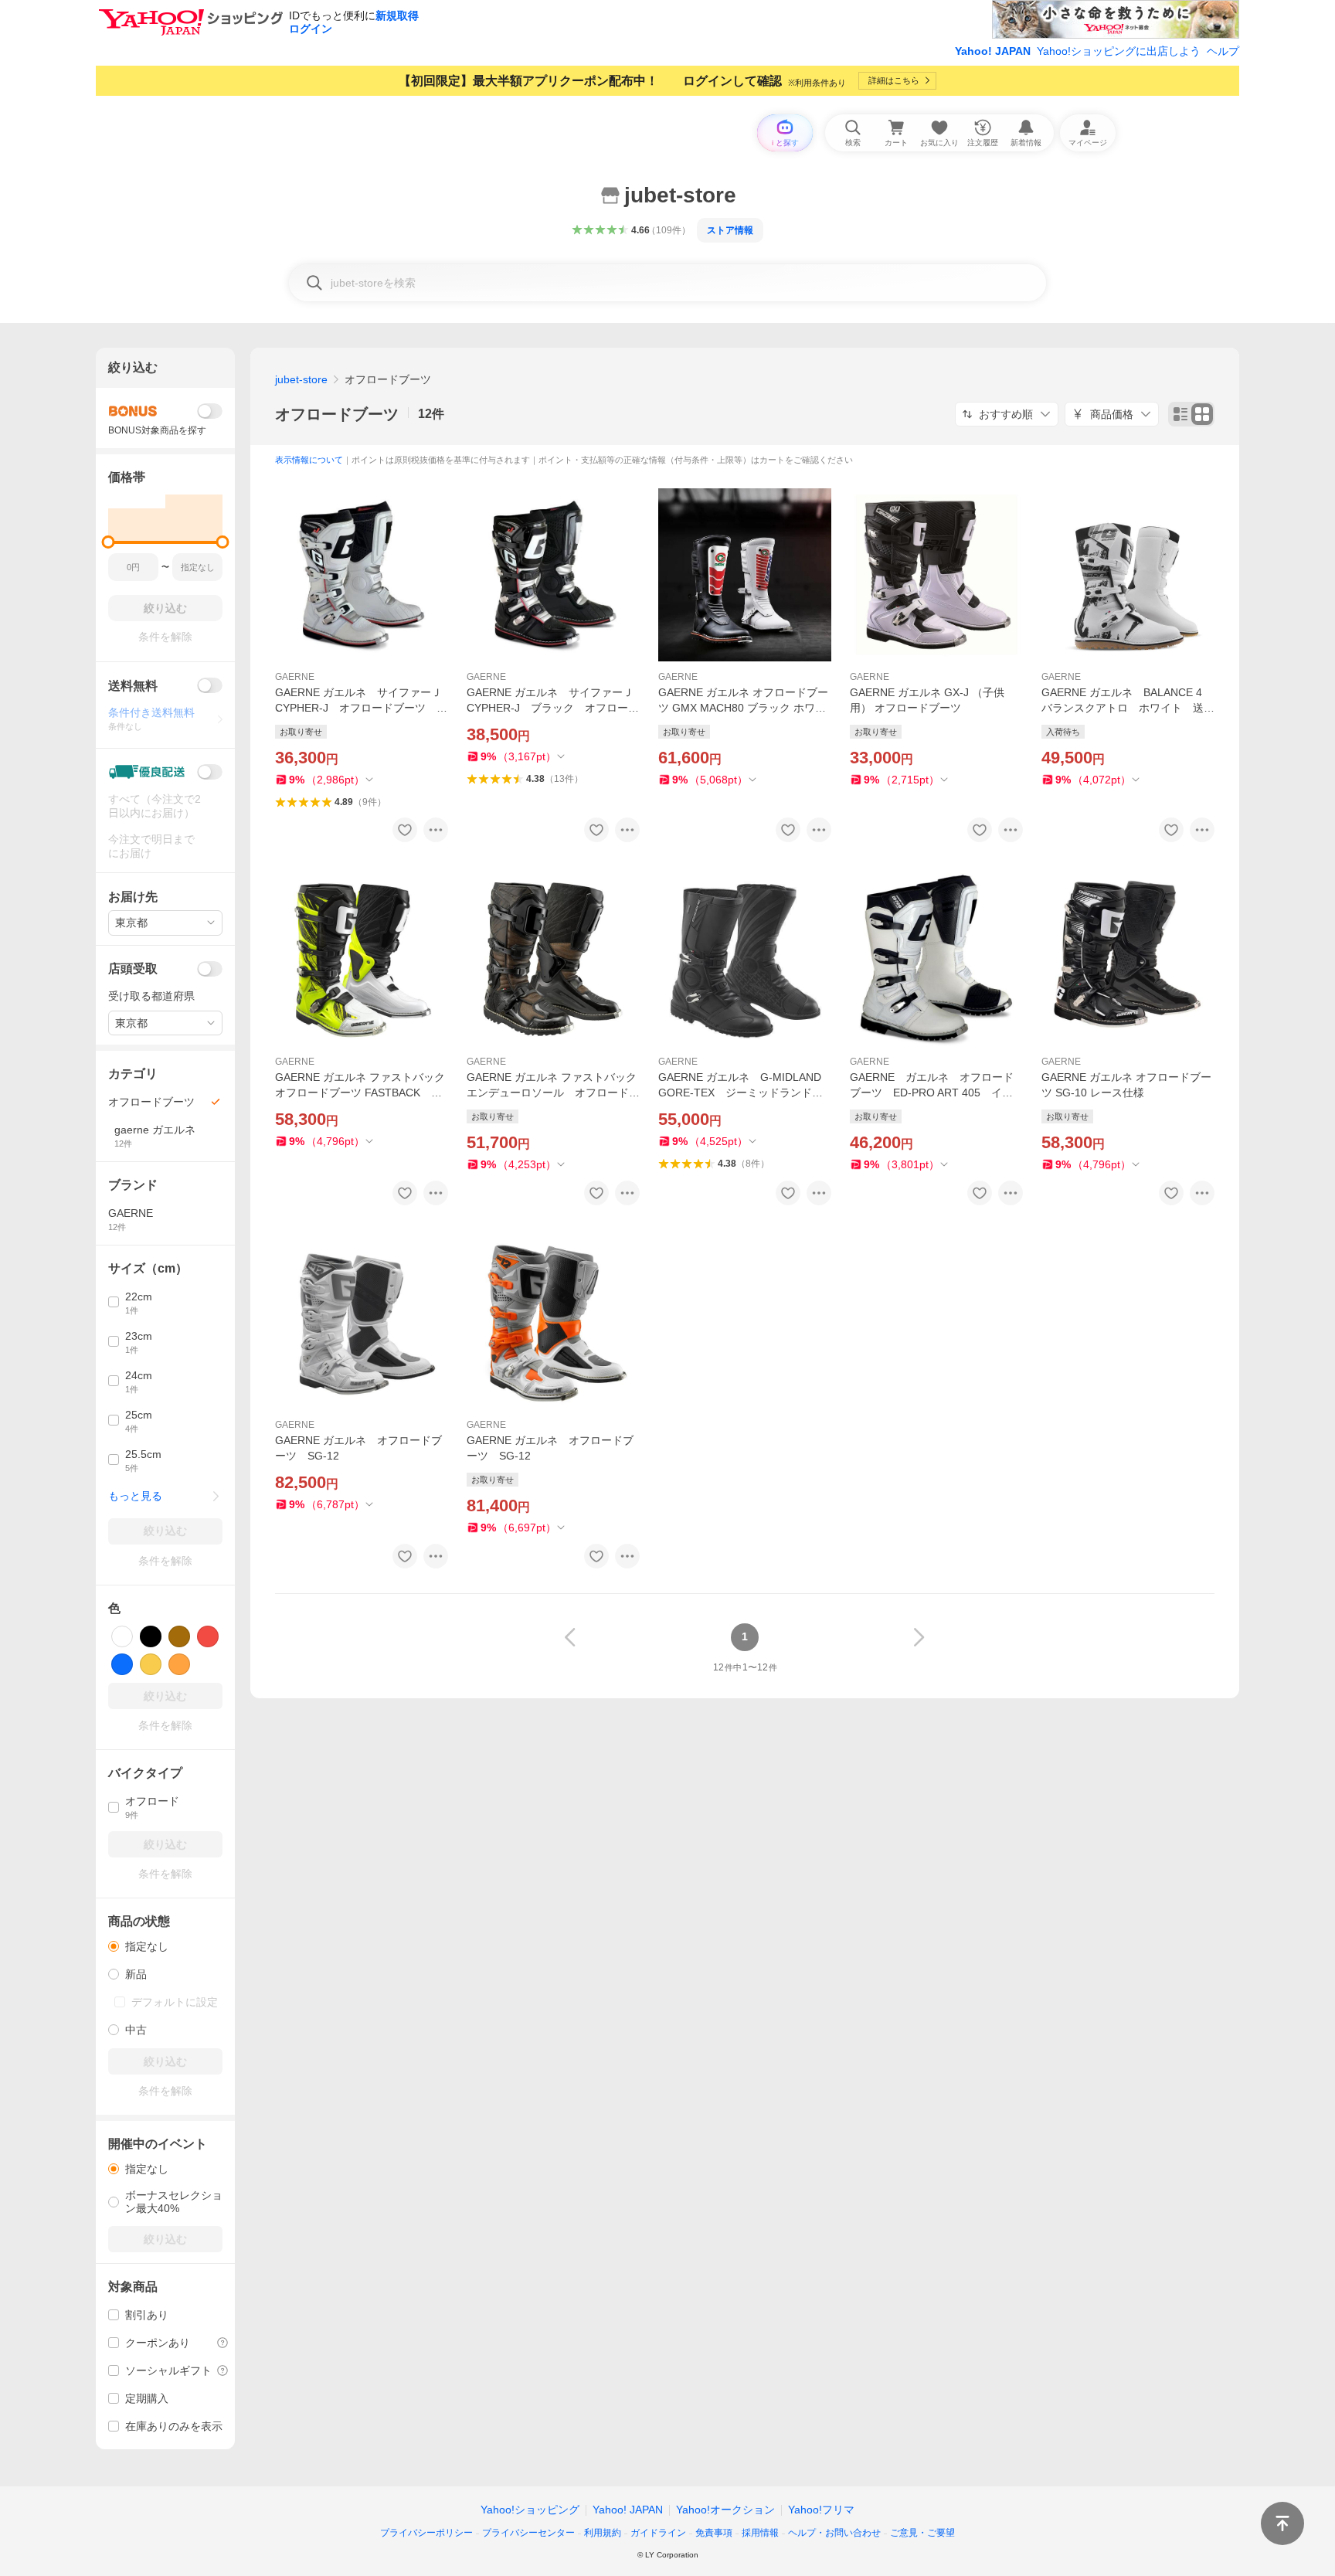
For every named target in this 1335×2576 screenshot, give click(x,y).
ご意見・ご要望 (922, 2533)
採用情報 (760, 2533)
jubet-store (301, 379)
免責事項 (714, 2533)
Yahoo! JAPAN (993, 51)
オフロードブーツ (337, 414)
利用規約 (603, 2533)
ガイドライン (658, 2533)
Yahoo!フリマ (821, 2510)
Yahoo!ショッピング (530, 2510)
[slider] (109, 542)
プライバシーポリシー (426, 2533)
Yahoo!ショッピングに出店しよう (1119, 51)
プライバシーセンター (528, 2533)
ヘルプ (1223, 51)
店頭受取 (133, 969)
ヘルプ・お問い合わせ (834, 2533)
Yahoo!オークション (725, 2510)
